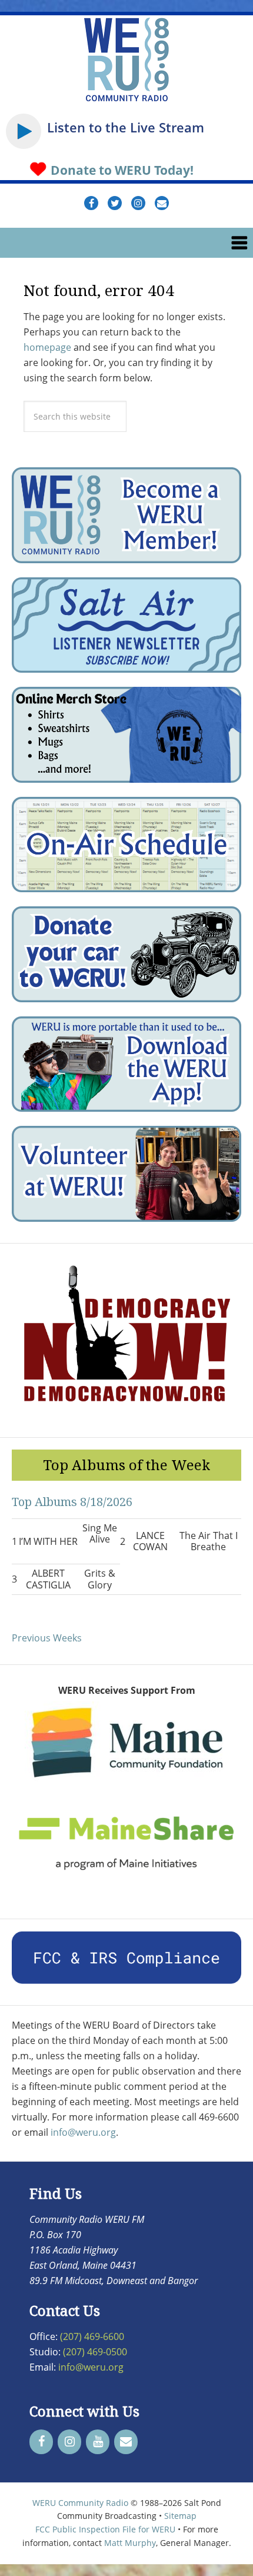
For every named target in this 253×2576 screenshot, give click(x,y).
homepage (47, 347)
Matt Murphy (130, 2543)
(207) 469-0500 (95, 2352)
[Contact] (126, 2442)
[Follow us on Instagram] (138, 203)
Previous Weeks (47, 1638)
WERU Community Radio (80, 2503)
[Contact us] (162, 203)
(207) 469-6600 (92, 2336)
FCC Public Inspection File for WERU (105, 2529)
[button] (126, 243)
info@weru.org (83, 2132)
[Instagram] (69, 2442)
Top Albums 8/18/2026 (72, 1502)
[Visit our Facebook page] (91, 203)
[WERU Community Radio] (126, 100)
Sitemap (180, 2516)
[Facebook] (41, 2442)
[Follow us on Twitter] (115, 203)
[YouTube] (98, 2442)
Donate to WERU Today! (121, 170)
